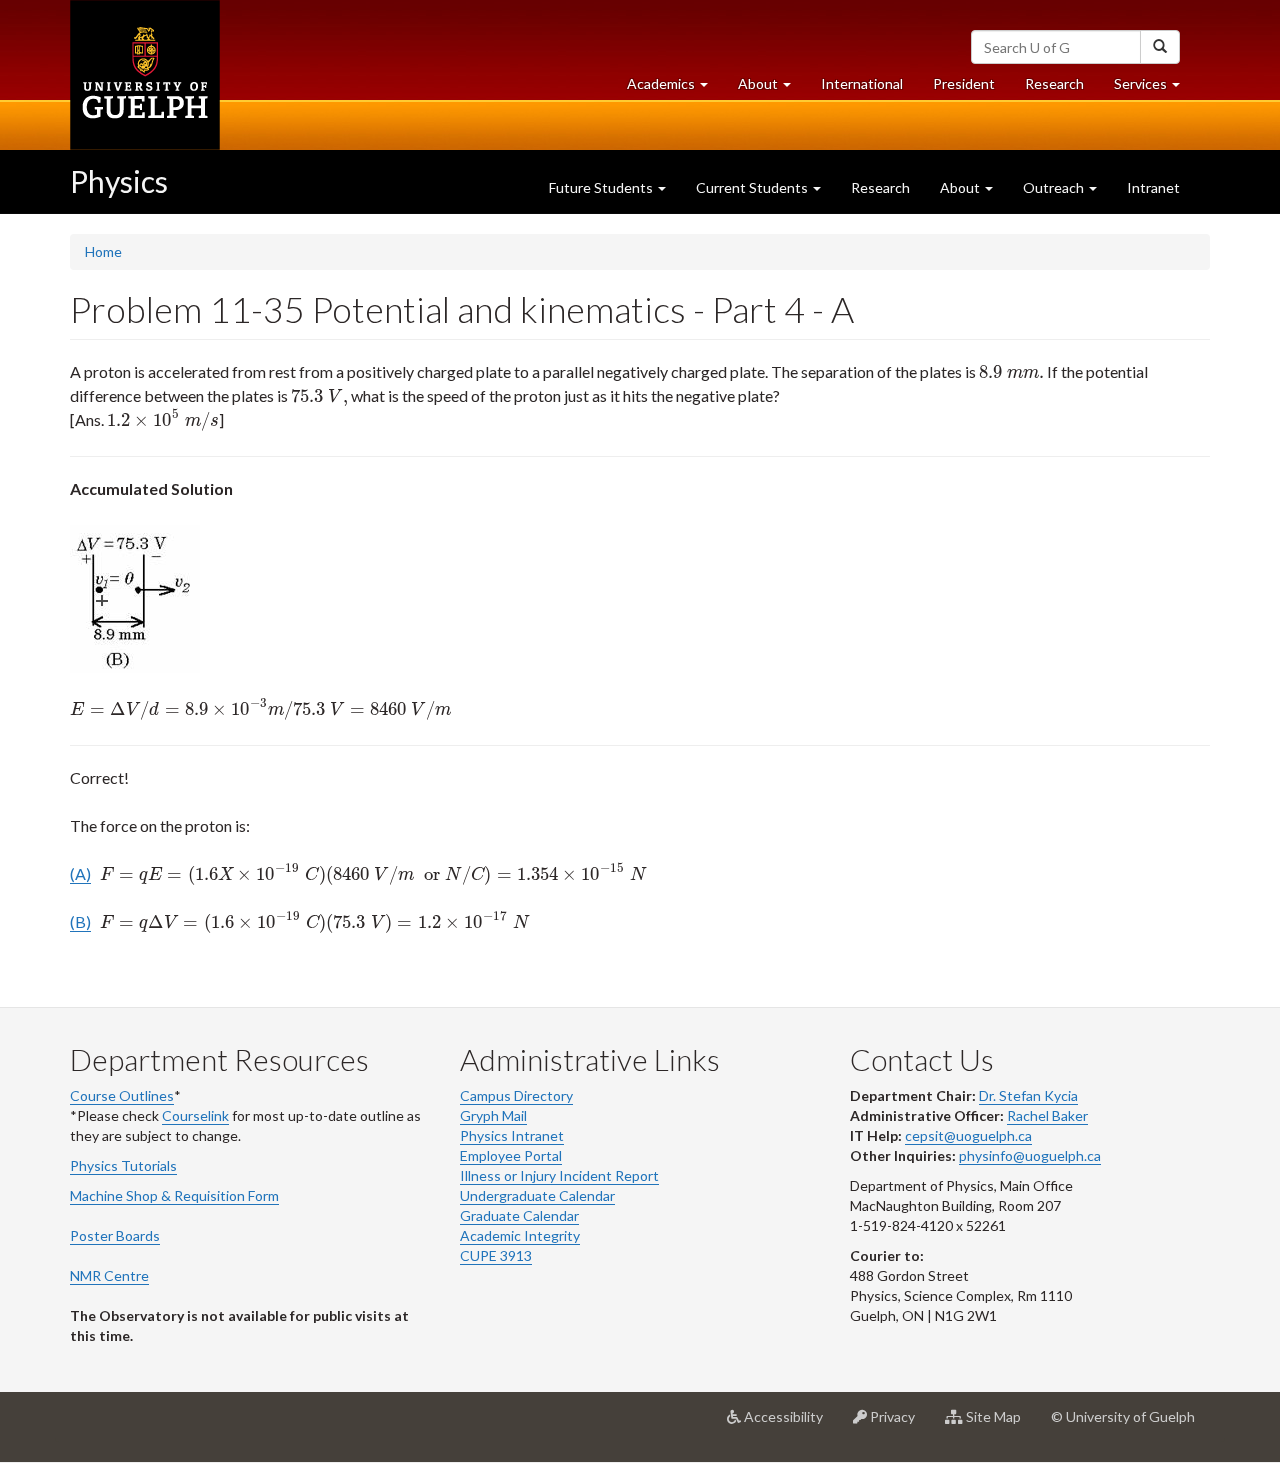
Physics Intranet (512, 1135)
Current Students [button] (753, 187)
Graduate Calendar (519, 1215)
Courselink (195, 1115)
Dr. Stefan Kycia (1028, 1095)
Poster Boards (115, 1235)
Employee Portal (511, 1155)
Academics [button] (675, 89)
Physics (119, 181)
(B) (80, 921)
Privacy (898, 1424)
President (964, 83)
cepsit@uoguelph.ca (968, 1135)
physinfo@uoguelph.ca (1030, 1155)
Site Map (999, 1424)
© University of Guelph (1123, 1416)
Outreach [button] (1055, 187)
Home (103, 251)
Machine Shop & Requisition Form (174, 1195)
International (862, 83)
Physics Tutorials (123, 1165)
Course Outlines (122, 1095)
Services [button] (1154, 89)
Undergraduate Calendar (537, 1195)
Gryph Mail (493, 1115)
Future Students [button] (602, 187)
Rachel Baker (1047, 1115)
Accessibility (789, 1424)
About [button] (772, 89)
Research (1062, 89)
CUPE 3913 (496, 1255)
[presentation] (1011, 371)
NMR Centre (109, 1275)
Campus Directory (516, 1095)
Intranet (1153, 187)
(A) (80, 873)
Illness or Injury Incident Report (559, 1175)
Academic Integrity (520, 1235)
